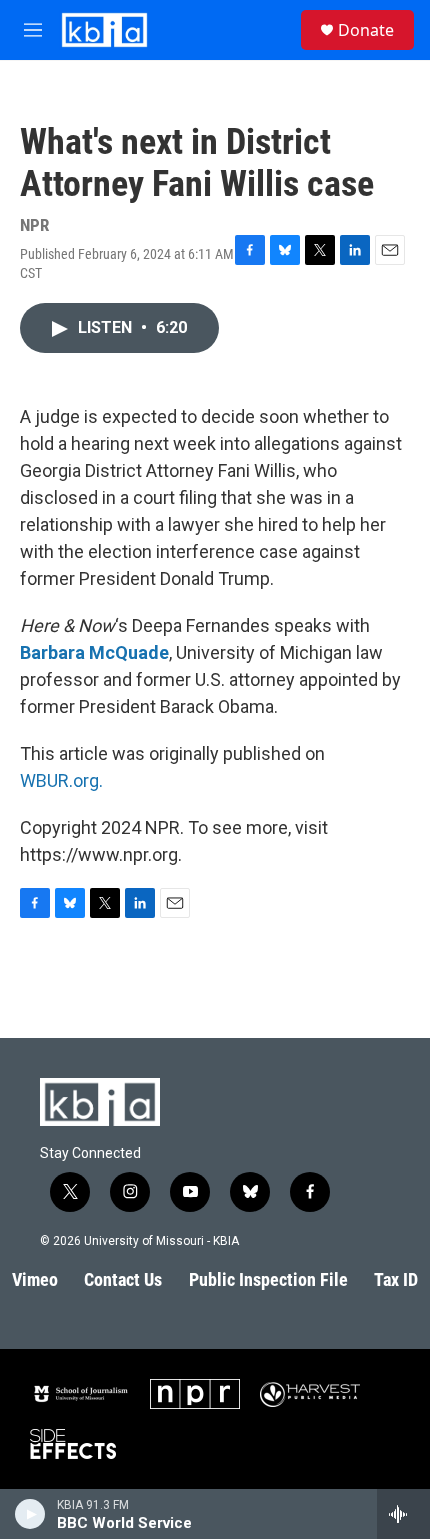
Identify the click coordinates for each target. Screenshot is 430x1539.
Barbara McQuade (94, 652)
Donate (366, 30)
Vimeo (35, 1279)
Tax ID (396, 1279)
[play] (30, 1514)
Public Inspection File (268, 1279)
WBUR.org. (61, 780)
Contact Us (123, 1279)
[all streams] (403, 1514)
